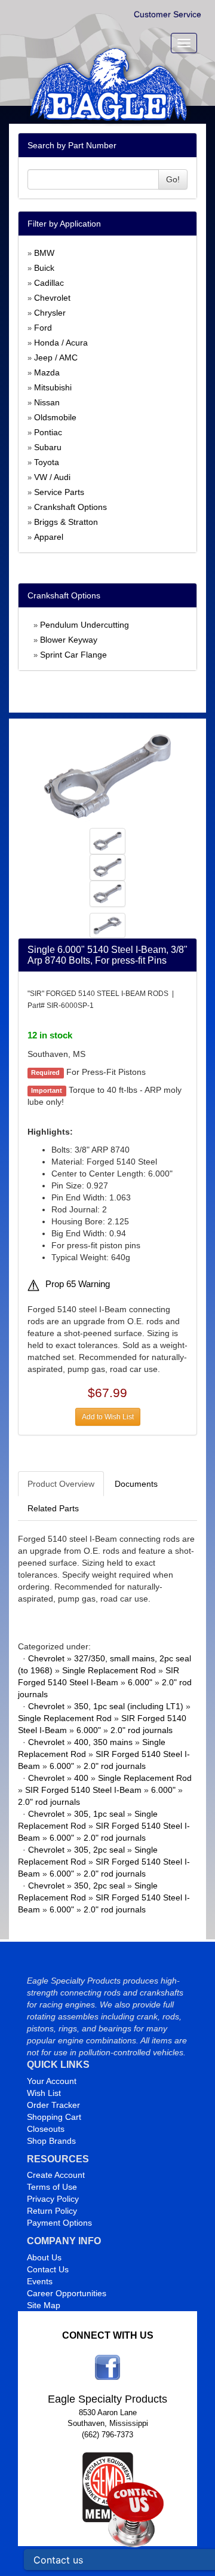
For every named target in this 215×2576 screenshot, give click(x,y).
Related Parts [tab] (53, 1508)
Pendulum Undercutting (85, 625)
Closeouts (46, 2129)
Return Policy (52, 2211)
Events (40, 2281)
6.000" (140, 1682)
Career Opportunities (67, 2293)
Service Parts (59, 492)
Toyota (47, 462)
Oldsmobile (55, 417)
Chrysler (50, 313)
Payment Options (59, 2223)
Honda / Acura (61, 343)
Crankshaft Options (70, 507)
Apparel (49, 537)
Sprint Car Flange (73, 655)
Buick (44, 268)
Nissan (47, 402)
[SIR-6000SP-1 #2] (107, 867)
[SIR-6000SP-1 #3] (107, 893)
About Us (44, 2257)
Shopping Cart (54, 2117)
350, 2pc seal (99, 1886)
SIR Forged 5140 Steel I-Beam (83, 1790)
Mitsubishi (53, 387)
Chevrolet (52, 298)
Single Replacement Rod (109, 1670)
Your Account (52, 2081)
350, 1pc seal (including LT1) (129, 1706)
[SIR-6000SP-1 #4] (107, 925)
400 (81, 1778)
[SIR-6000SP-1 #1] (108, 775)
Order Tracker (53, 2105)
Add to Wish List (108, 1417)
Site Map (44, 2305)
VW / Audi (52, 477)
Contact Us (48, 2269)
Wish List (44, 2093)
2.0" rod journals (142, 1730)
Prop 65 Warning (78, 1284)
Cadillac (49, 283)
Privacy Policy (53, 2199)
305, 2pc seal (99, 1850)
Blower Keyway (69, 640)
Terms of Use (52, 2187)
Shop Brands (51, 2141)
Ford (43, 328)
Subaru (48, 447)
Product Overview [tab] (61, 1484)
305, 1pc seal (99, 1814)
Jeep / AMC (56, 357)
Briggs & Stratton (66, 522)
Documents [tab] (136, 1484)
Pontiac (48, 432)
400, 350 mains (103, 1742)
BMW (44, 253)
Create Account (56, 2175)
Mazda (47, 372)
